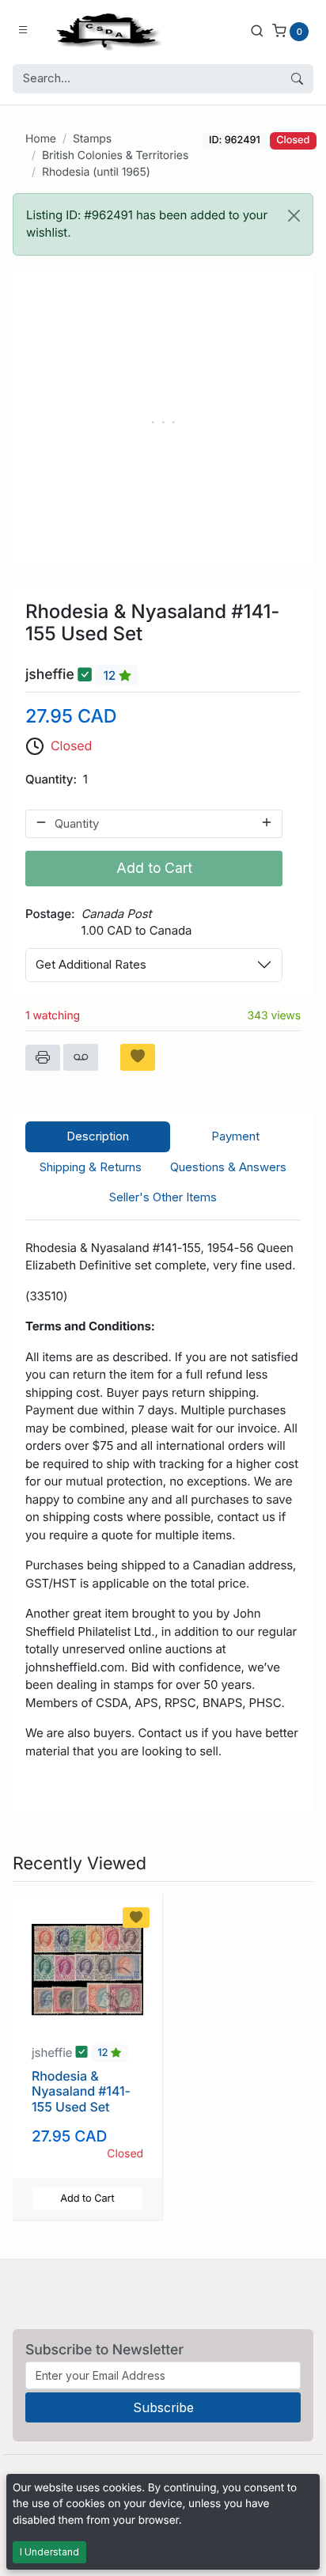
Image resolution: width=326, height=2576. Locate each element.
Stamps (92, 139)
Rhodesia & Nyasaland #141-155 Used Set (81, 2091)
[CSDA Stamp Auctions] (105, 30)
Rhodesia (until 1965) (96, 172)
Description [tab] (98, 1136)
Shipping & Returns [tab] (91, 1167)
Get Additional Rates (91, 964)
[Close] (294, 216)
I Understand (49, 2552)
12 (111, 675)
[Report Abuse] (81, 1057)
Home (41, 139)
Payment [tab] (235, 1136)
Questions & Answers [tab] (228, 1167)
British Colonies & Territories (115, 156)
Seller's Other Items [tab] (163, 1197)
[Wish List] (138, 1057)
